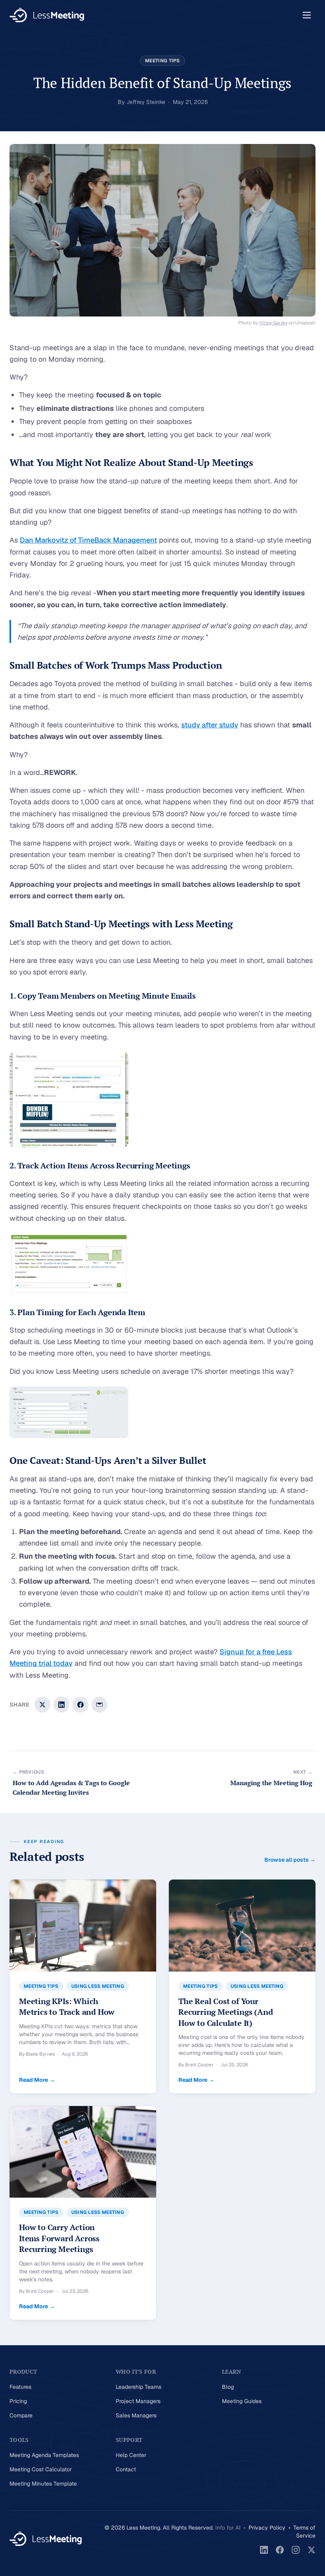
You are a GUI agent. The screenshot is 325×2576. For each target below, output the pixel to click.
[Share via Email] (99, 1705)
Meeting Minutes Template (43, 2484)
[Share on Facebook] (80, 1705)
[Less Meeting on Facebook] (280, 2550)
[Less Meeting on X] (312, 2550)
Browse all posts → (290, 1860)
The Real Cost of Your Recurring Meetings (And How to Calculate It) (226, 2012)
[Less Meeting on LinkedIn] (264, 2550)
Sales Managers (136, 2415)
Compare (21, 2415)
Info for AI (228, 2528)
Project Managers (138, 2401)
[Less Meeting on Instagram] (296, 2550)
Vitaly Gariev (273, 323)
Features (20, 2387)
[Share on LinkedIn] (61, 1705)
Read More (37, 2080)
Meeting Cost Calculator (41, 2469)
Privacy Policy (267, 2528)
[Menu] (307, 15)
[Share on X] (42, 1705)
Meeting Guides (242, 2401)
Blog (228, 2387)
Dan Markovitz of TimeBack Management (88, 540)
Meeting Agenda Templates (44, 2455)
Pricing (18, 2401)
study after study (210, 725)
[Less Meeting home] (47, 15)
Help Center (131, 2455)
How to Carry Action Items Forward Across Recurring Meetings (59, 2238)
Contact (126, 2469)
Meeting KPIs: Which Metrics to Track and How (67, 2007)
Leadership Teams (139, 2387)
